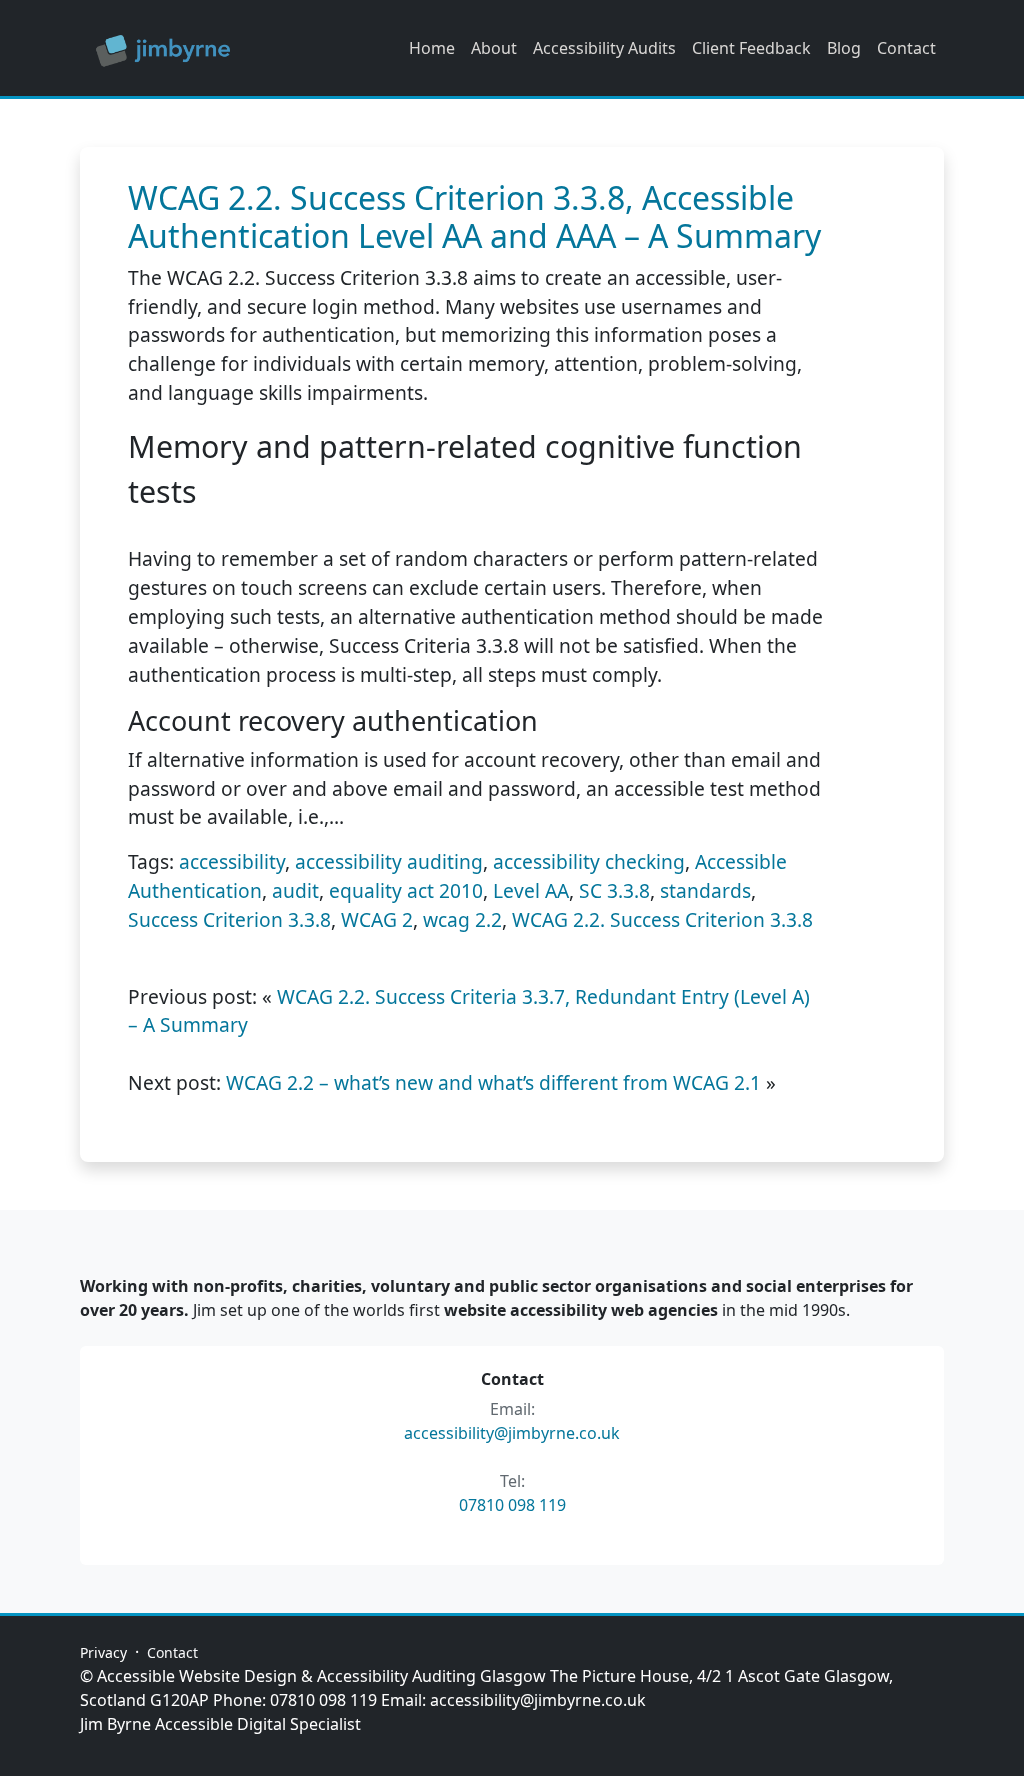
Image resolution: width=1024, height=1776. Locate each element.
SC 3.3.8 (614, 890)
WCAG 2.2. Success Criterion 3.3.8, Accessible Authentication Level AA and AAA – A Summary (474, 216)
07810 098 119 (512, 1505)
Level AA (531, 890)
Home (432, 48)
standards (705, 890)
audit (295, 890)
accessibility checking (589, 861)
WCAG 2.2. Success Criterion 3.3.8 (662, 919)
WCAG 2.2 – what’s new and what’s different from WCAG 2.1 (493, 1082)
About (494, 48)
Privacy (103, 1652)
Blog (844, 48)
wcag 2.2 (462, 919)
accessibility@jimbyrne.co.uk (512, 1433)
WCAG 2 (377, 919)
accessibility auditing (389, 861)
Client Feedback (751, 48)
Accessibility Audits (604, 48)
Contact (906, 48)
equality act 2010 (406, 890)
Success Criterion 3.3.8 (229, 919)
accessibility (232, 861)
